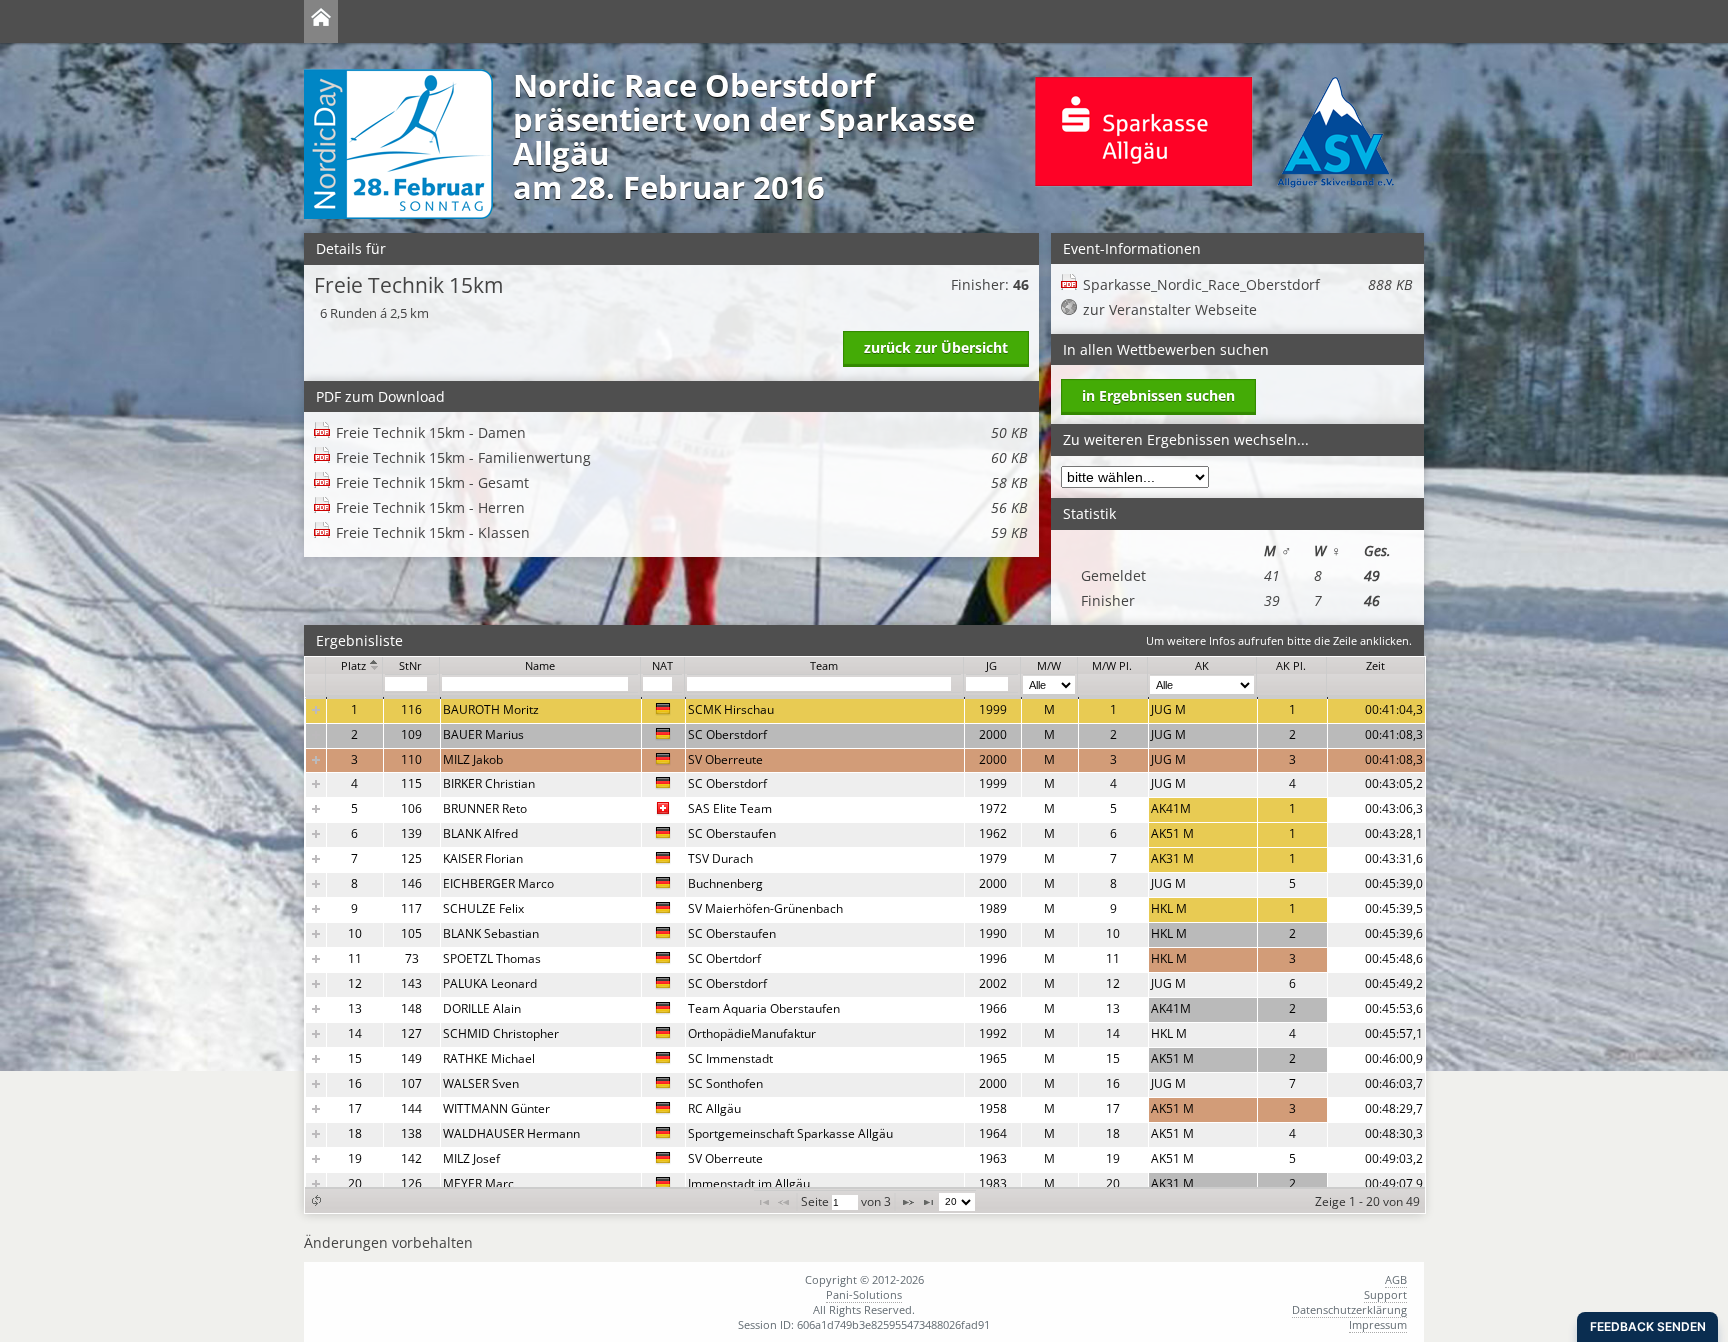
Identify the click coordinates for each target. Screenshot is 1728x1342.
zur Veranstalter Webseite (1170, 309)
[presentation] (865, 947)
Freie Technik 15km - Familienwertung (681, 457)
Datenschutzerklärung (1349, 1309)
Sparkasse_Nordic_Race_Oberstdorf (1247, 284)
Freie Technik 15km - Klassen (681, 532)
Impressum (1378, 1324)
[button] (316, 1200)
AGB (1396, 1279)
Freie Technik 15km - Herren (681, 507)
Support (1385, 1294)
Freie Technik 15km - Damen (681, 432)
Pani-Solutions (864, 1294)
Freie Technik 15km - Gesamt (681, 482)
